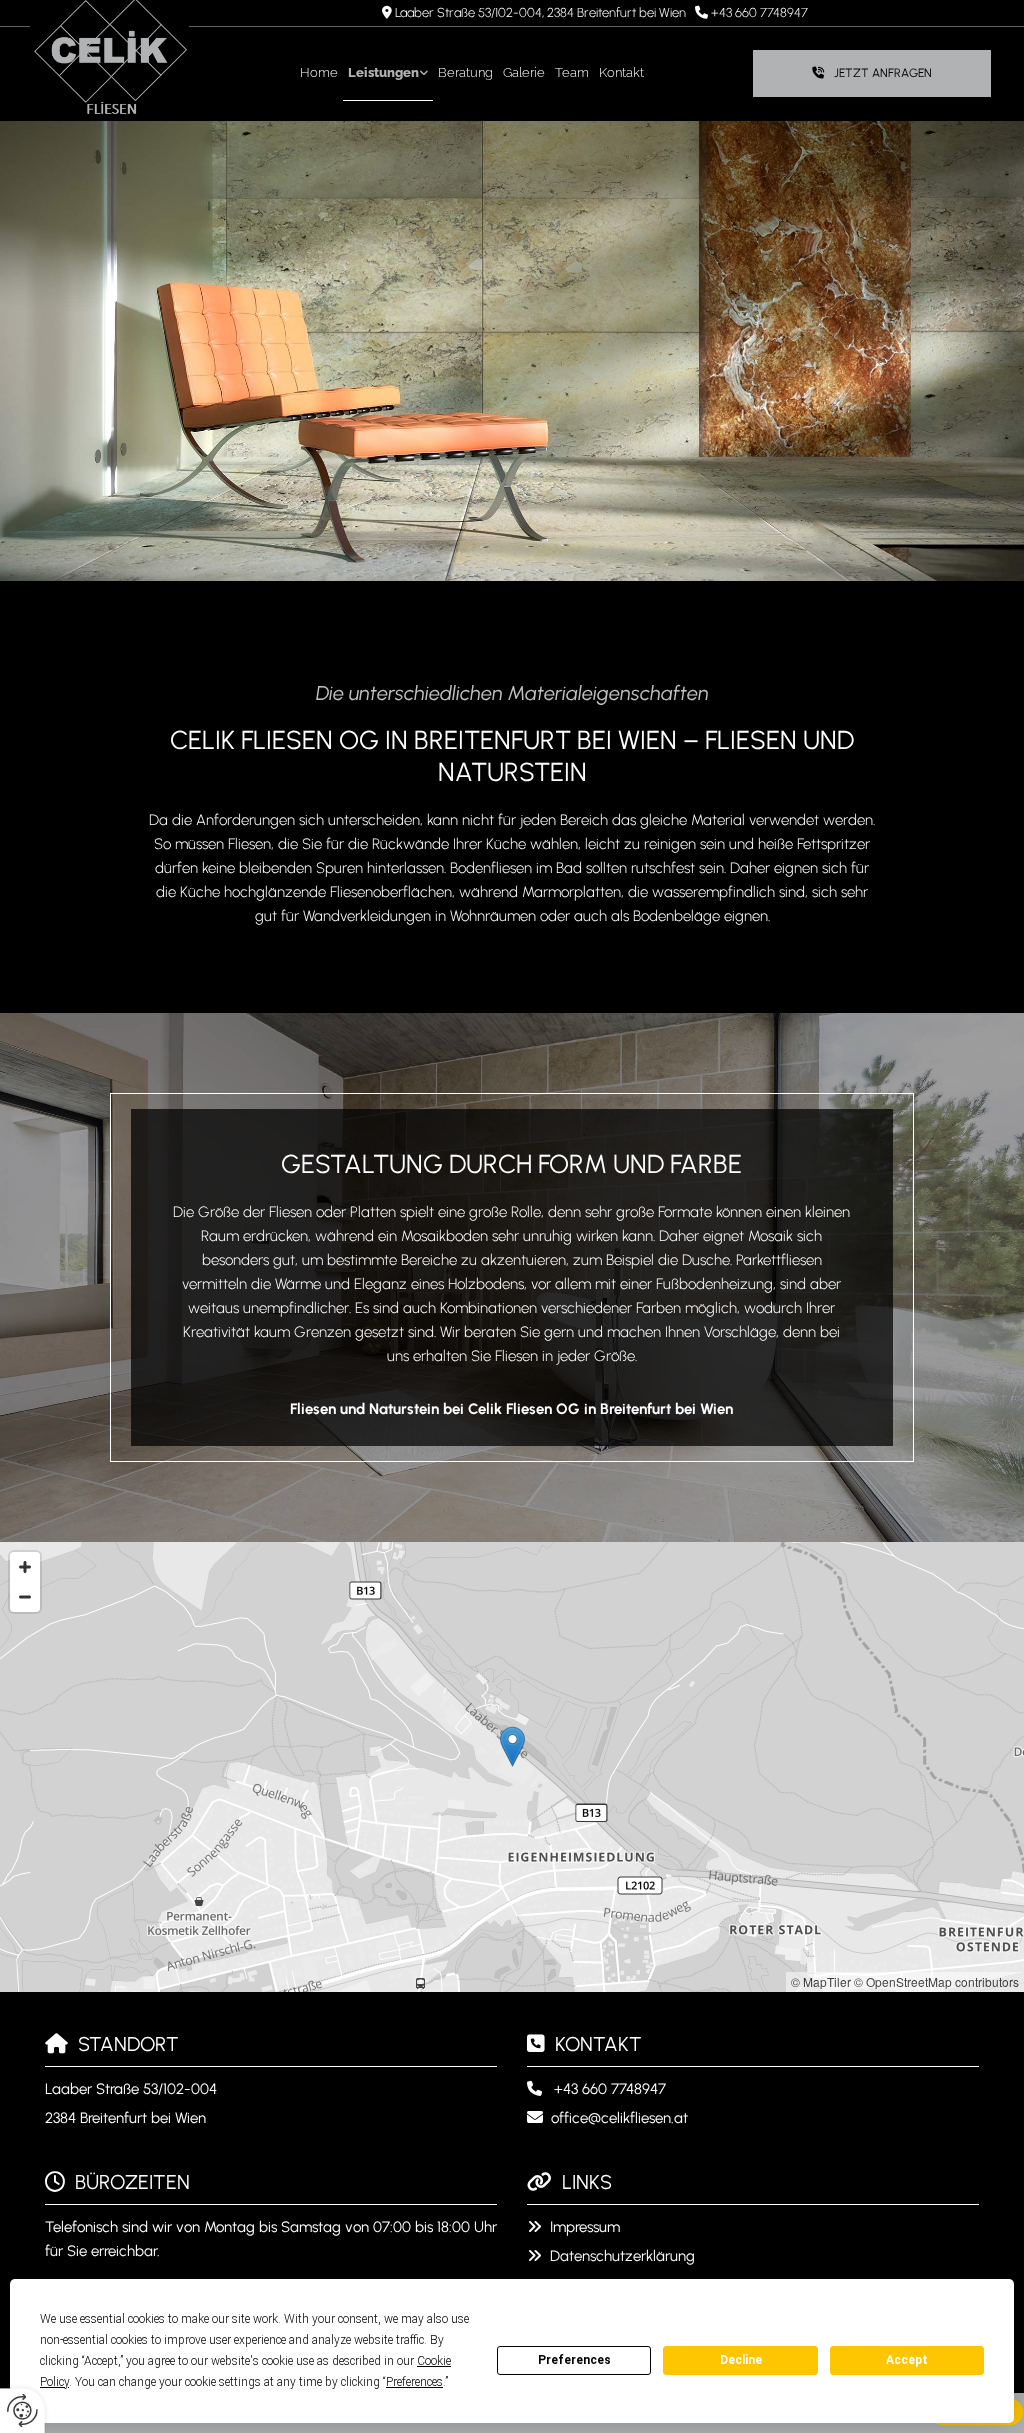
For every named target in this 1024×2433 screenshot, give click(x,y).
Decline (741, 2360)
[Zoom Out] (25, 1597)
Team (572, 72)
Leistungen (383, 72)
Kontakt (621, 72)
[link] (388, 73)
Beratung (465, 72)
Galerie (524, 72)
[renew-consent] (22, 2410)
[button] (872, 73)
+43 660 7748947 (759, 12)
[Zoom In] (25, 1567)
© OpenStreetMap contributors (936, 1981)
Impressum (585, 2227)
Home (319, 72)
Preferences (574, 2360)
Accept (907, 2360)
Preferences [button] (414, 2382)
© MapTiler (821, 1981)
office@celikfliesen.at (619, 2118)
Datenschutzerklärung (622, 2256)
